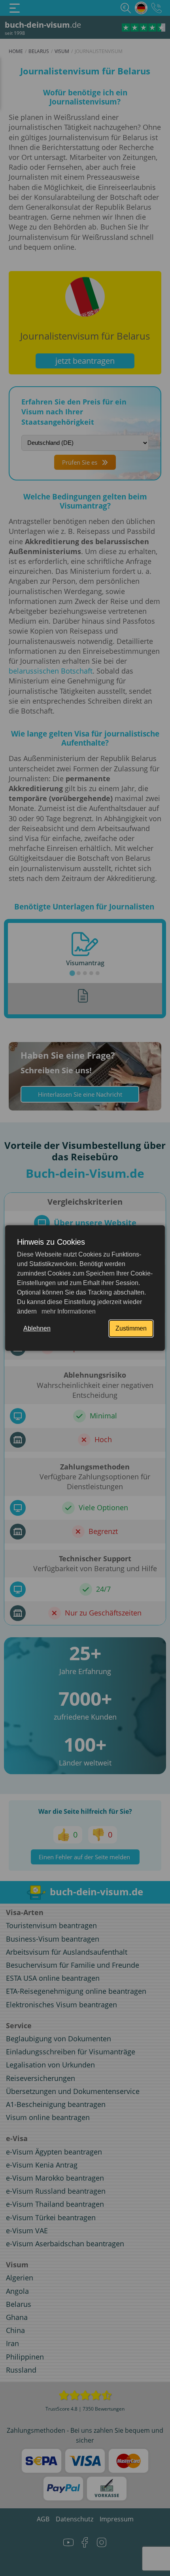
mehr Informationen (68, 1311)
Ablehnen (37, 1328)
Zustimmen (131, 1328)
